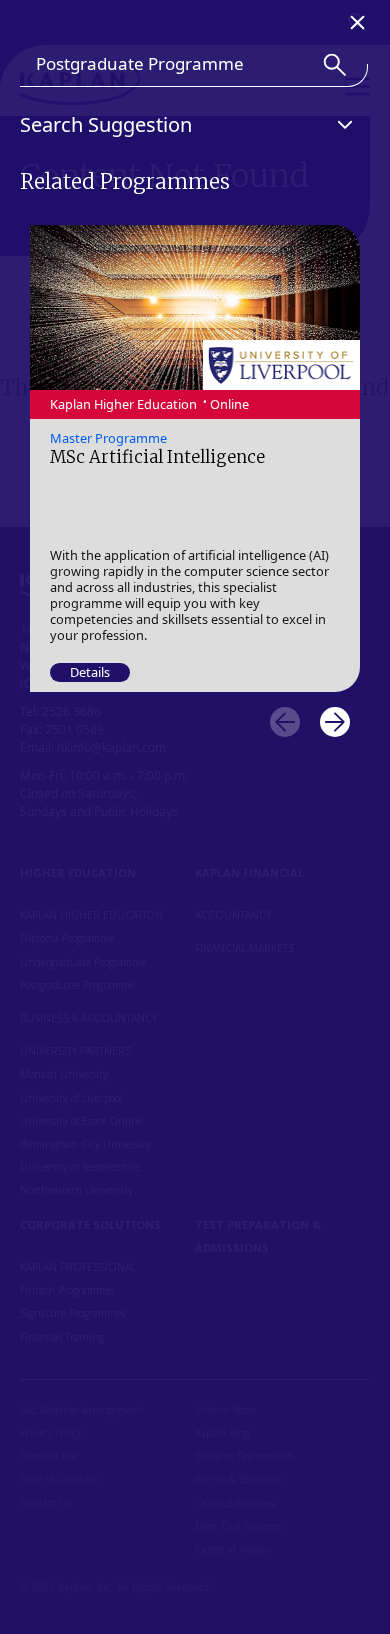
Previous (285, 722)
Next (335, 722)
